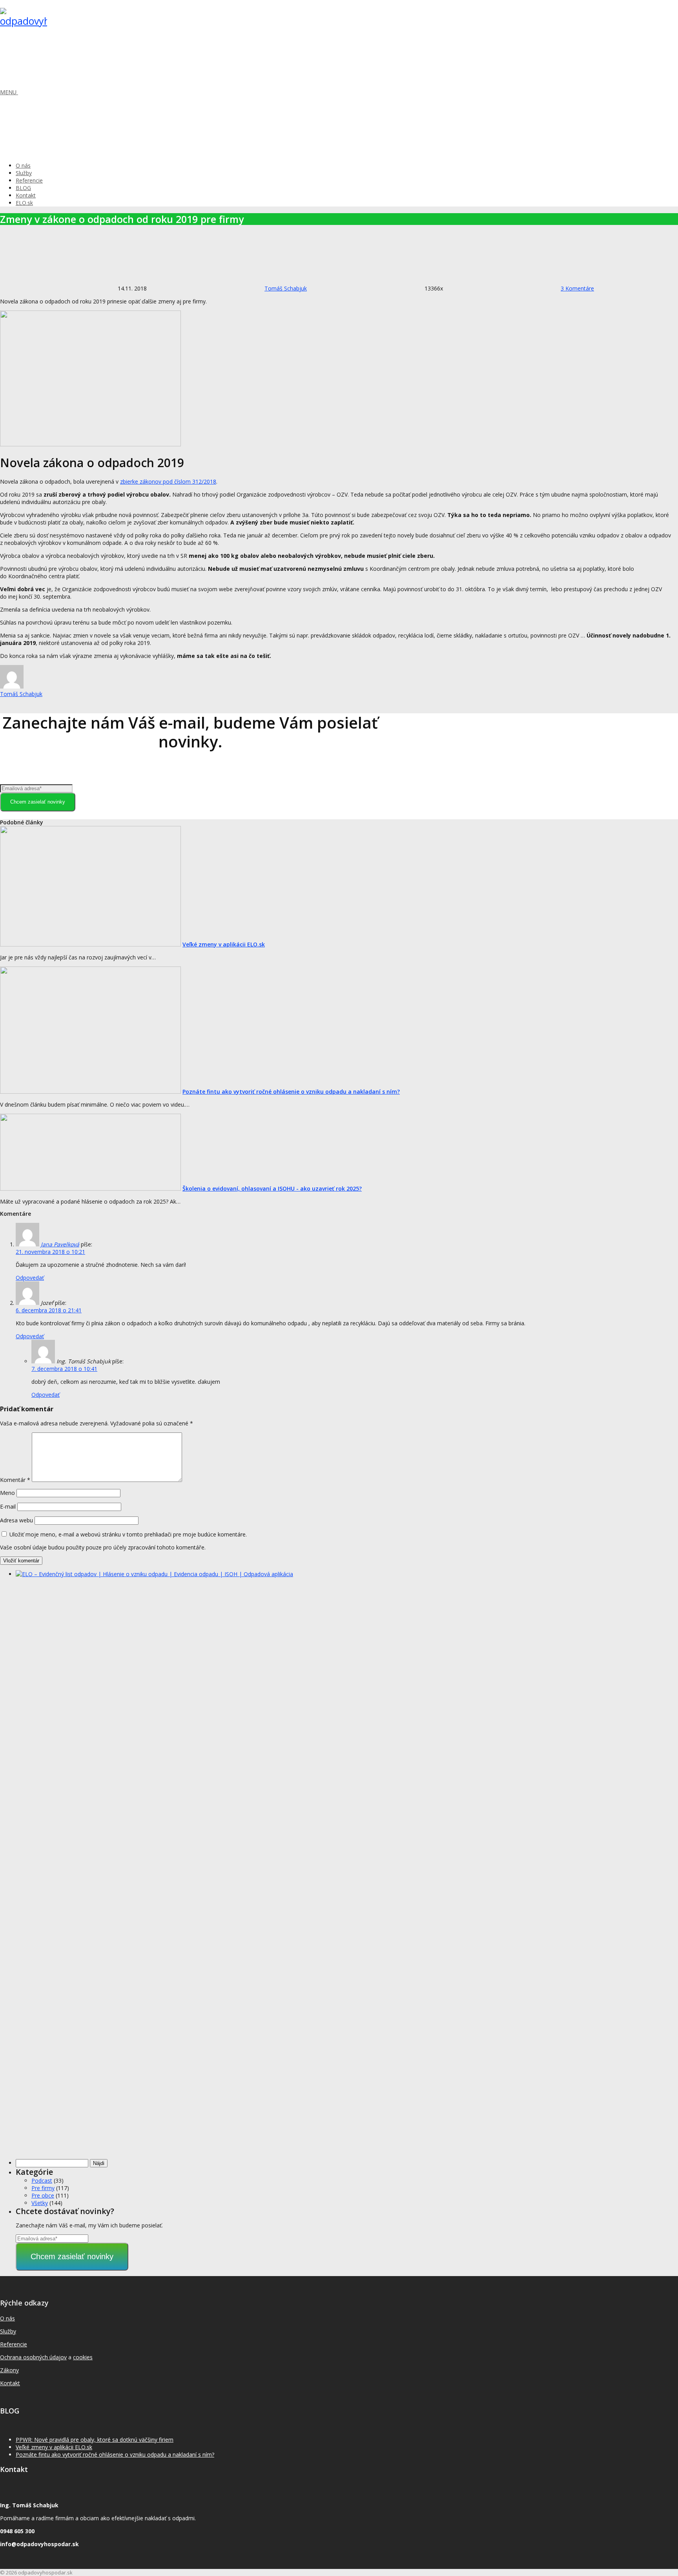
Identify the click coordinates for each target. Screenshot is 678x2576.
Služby (24, 173)
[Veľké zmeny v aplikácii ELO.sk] (90, 944)
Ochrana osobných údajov (33, 2357)
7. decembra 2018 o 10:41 (64, 1369)
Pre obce (43, 2195)
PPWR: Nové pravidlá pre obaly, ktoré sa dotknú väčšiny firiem (95, 2440)
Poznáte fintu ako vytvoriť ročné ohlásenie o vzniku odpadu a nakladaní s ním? (291, 1092)
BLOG (23, 188)
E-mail (8, 1506)
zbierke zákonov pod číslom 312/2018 (168, 481)
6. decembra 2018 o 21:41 (49, 1310)
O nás (23, 165)
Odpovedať (30, 1278)
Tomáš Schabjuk (286, 288)
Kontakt (26, 195)
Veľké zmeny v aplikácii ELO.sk (224, 944)
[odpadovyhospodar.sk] (24, 21)
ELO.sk (24, 203)
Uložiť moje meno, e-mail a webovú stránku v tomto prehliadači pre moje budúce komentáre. (128, 1534)
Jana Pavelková (60, 1244)
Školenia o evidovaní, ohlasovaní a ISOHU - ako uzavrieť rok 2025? (272, 1188)
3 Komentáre (577, 288)
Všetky (40, 2203)
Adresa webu (16, 1520)
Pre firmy (43, 2188)
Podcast (42, 2180)
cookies (83, 2357)
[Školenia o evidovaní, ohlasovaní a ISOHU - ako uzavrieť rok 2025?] (90, 1188)
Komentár (15, 1480)
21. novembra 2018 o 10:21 (50, 1252)
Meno (7, 1493)
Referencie (29, 180)
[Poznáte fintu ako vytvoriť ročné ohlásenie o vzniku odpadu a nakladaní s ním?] (90, 1092)
